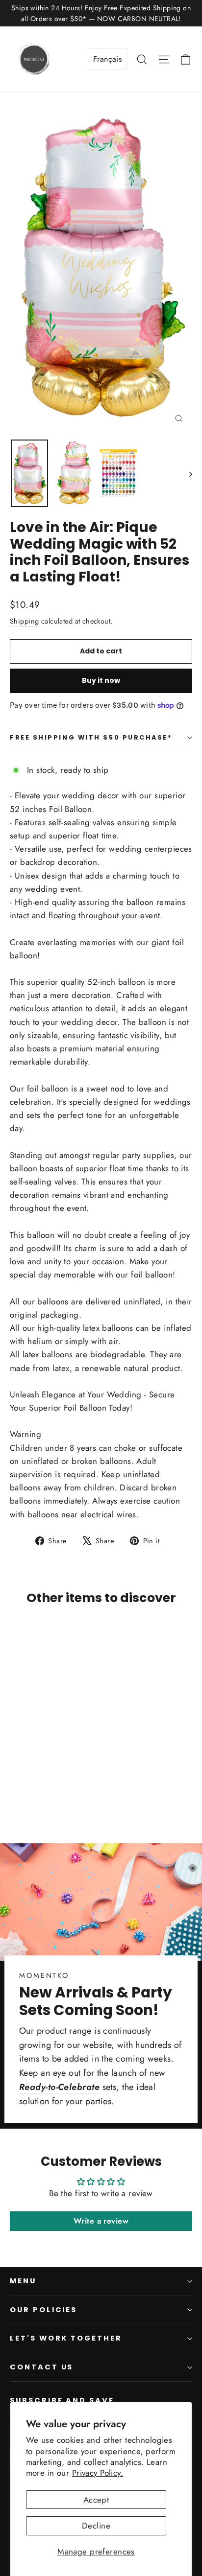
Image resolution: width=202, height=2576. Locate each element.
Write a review (101, 2221)
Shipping (24, 621)
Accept (96, 2500)
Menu (23, 2281)
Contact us (41, 2367)
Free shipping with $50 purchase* (91, 737)
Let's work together (66, 2338)
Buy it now (101, 680)
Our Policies (43, 2310)
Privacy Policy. (98, 2473)
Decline (96, 2526)
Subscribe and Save (62, 2400)
